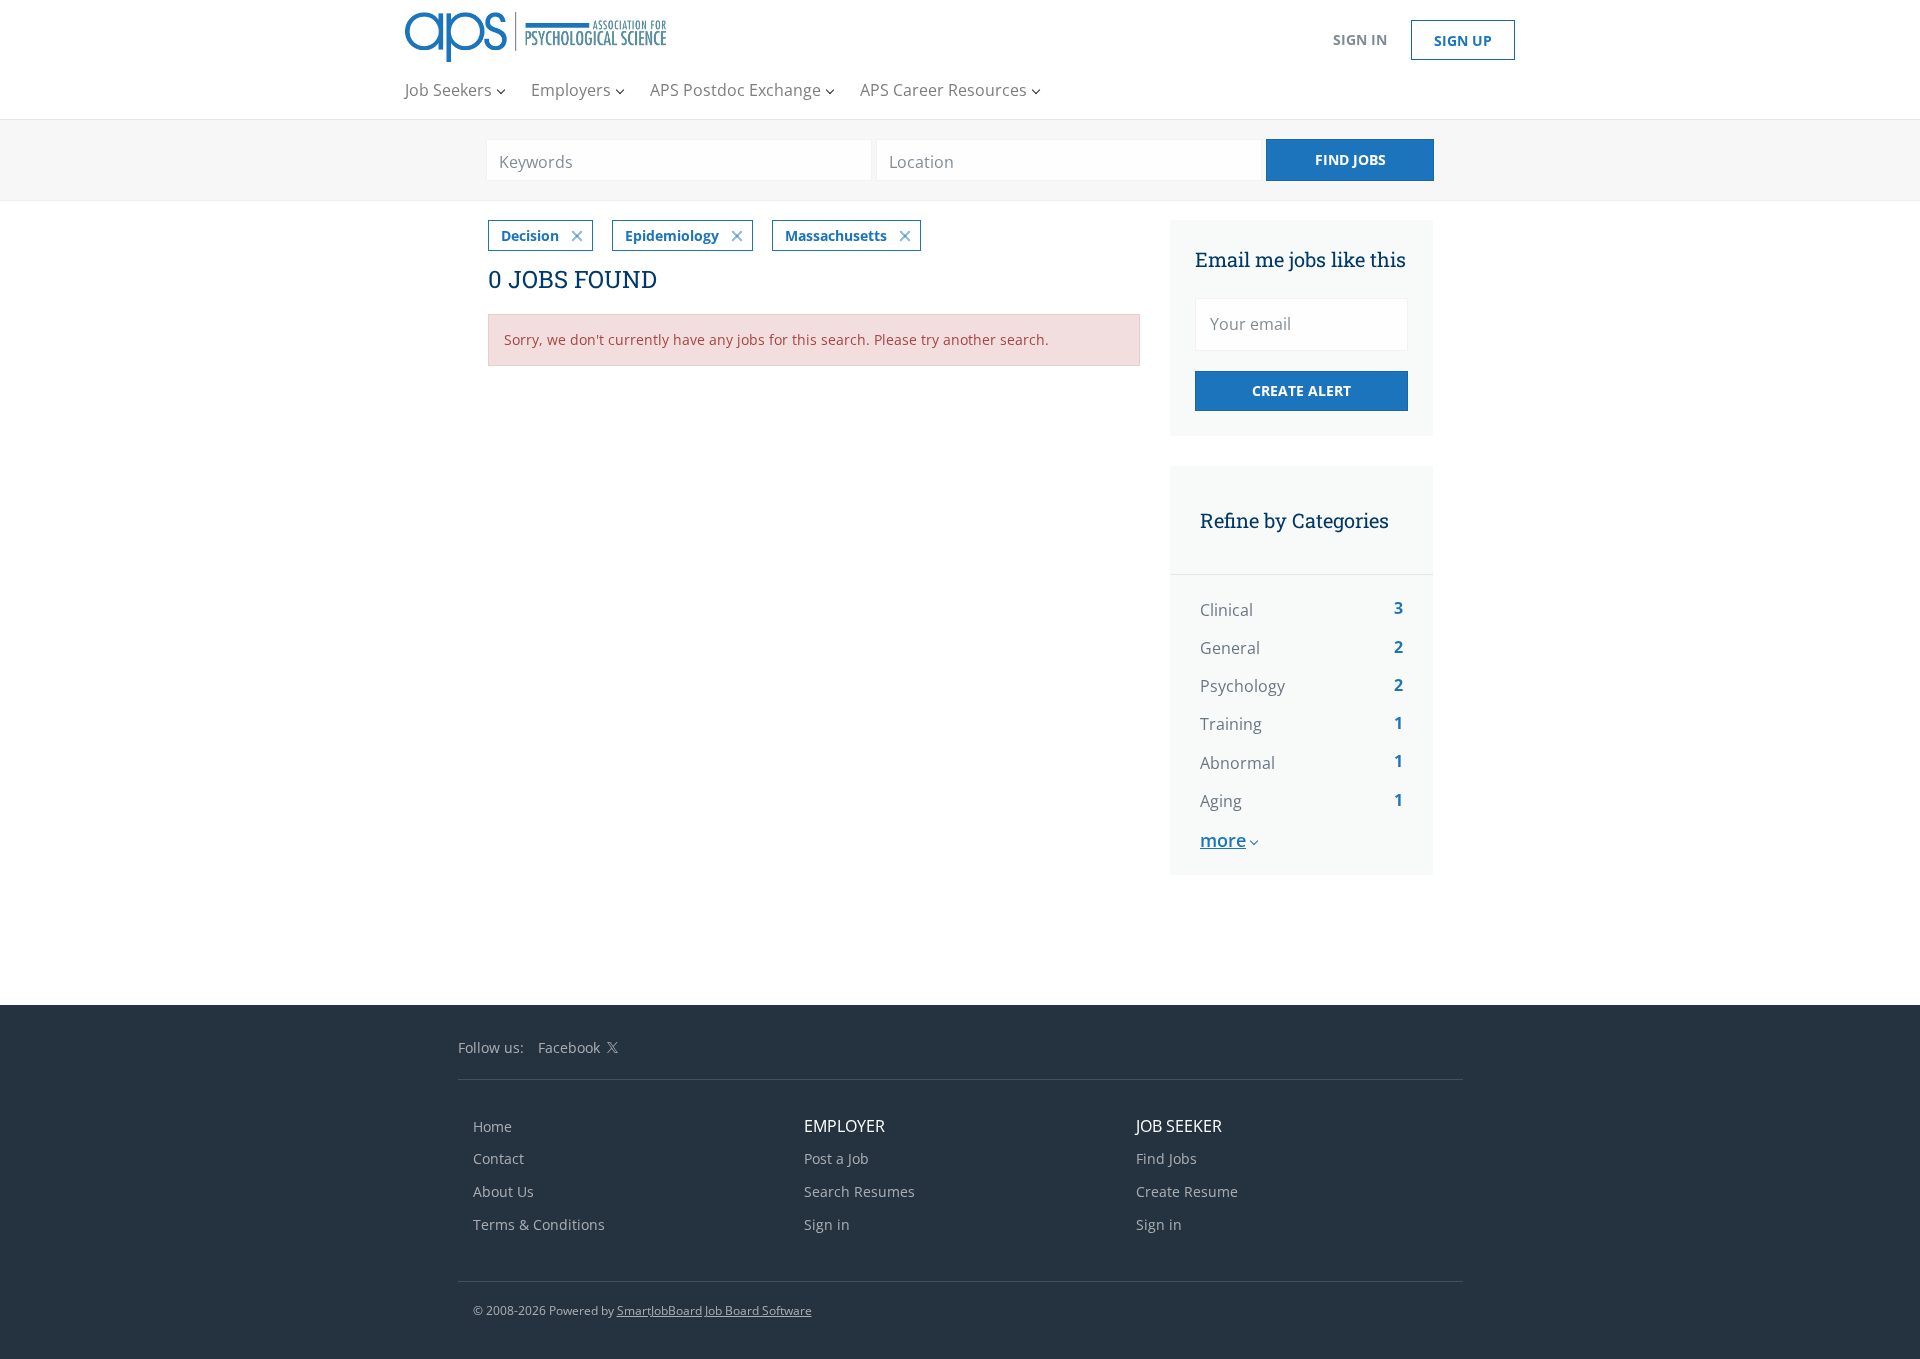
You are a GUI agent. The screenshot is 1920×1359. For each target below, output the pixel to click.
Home (492, 1126)
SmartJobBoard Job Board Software (714, 1310)
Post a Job (836, 1158)
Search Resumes (859, 1191)
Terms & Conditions (539, 1224)
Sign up (1463, 40)
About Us (503, 1191)
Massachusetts (836, 235)
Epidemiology (672, 235)
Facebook (569, 1047)
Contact (498, 1158)
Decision (530, 235)
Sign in (1360, 39)
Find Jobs (1350, 159)
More (1223, 840)
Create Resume (1187, 1191)
